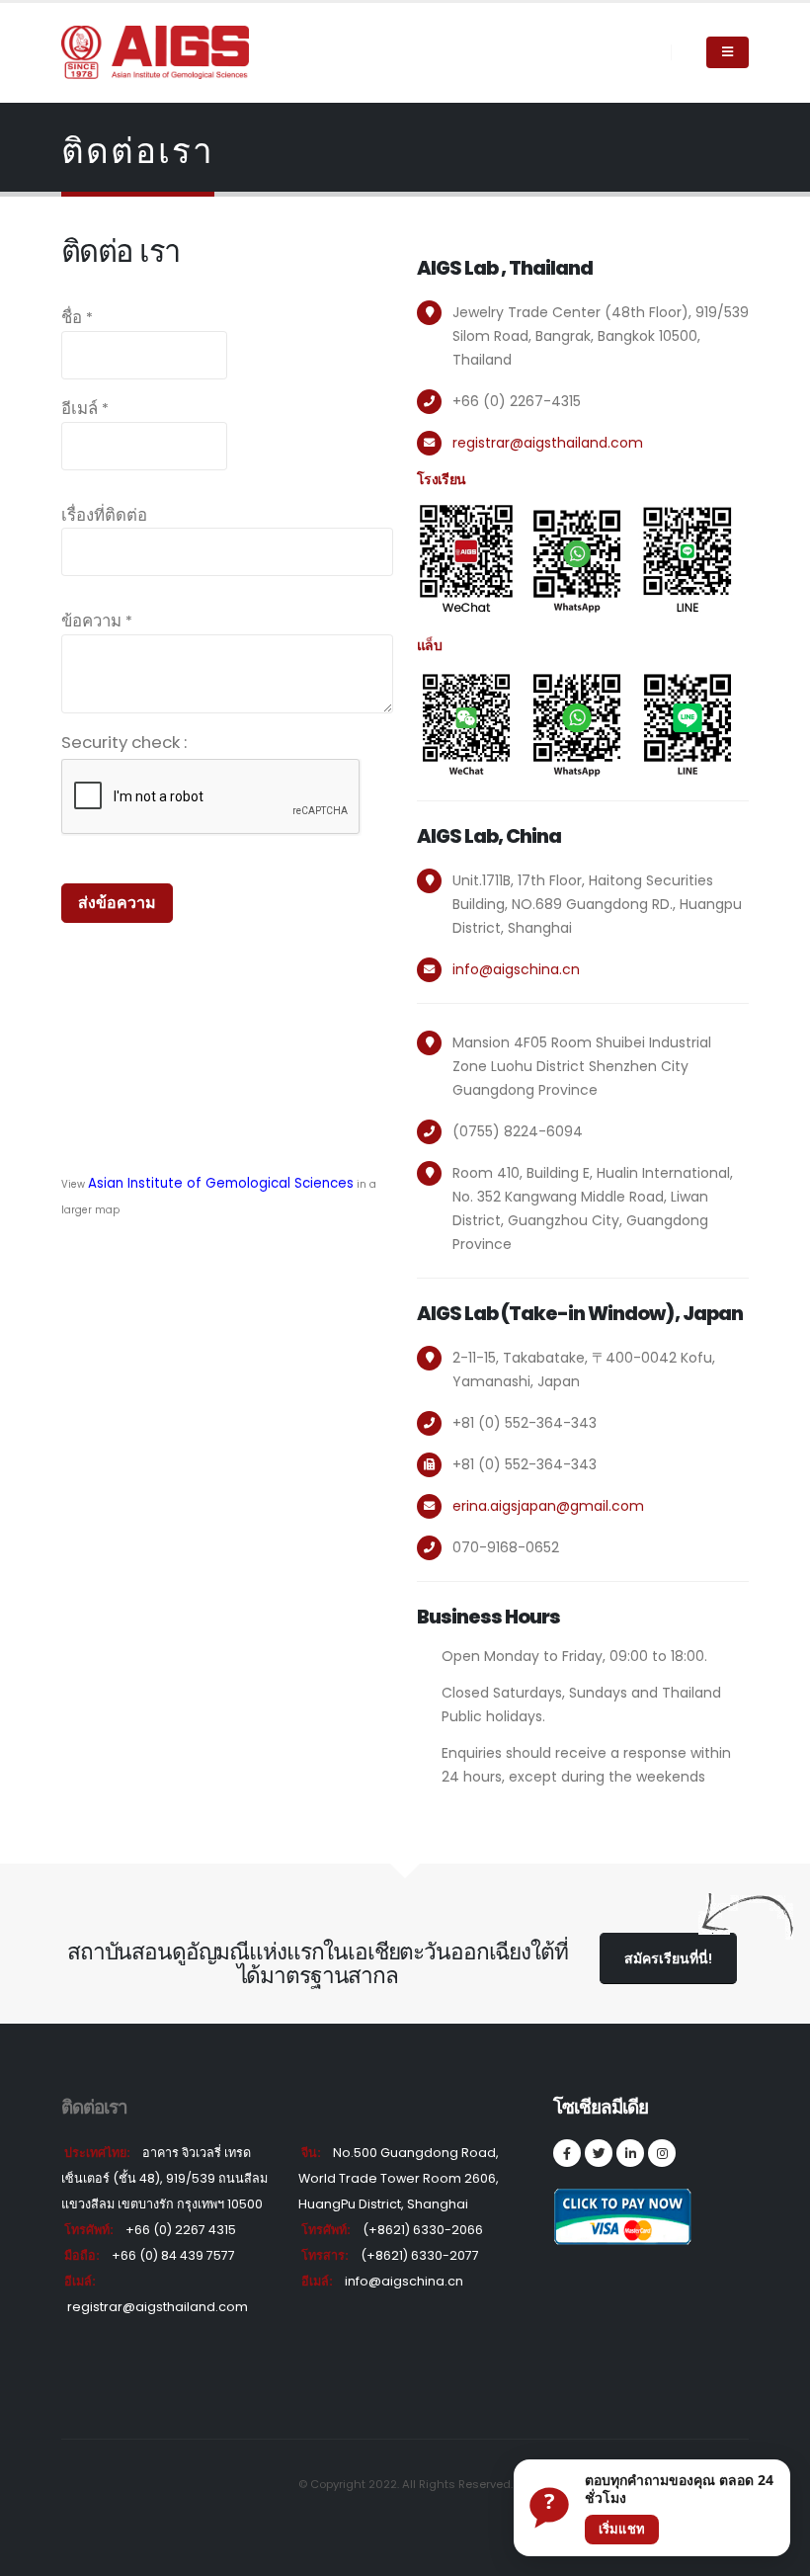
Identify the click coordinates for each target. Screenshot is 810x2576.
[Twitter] (599, 2153)
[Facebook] (567, 2153)
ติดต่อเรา (94, 2107)
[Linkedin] (630, 2153)
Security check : (124, 742)
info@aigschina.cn (516, 969)
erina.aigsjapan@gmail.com (548, 1506)
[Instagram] (662, 2153)
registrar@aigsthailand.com (548, 443)
